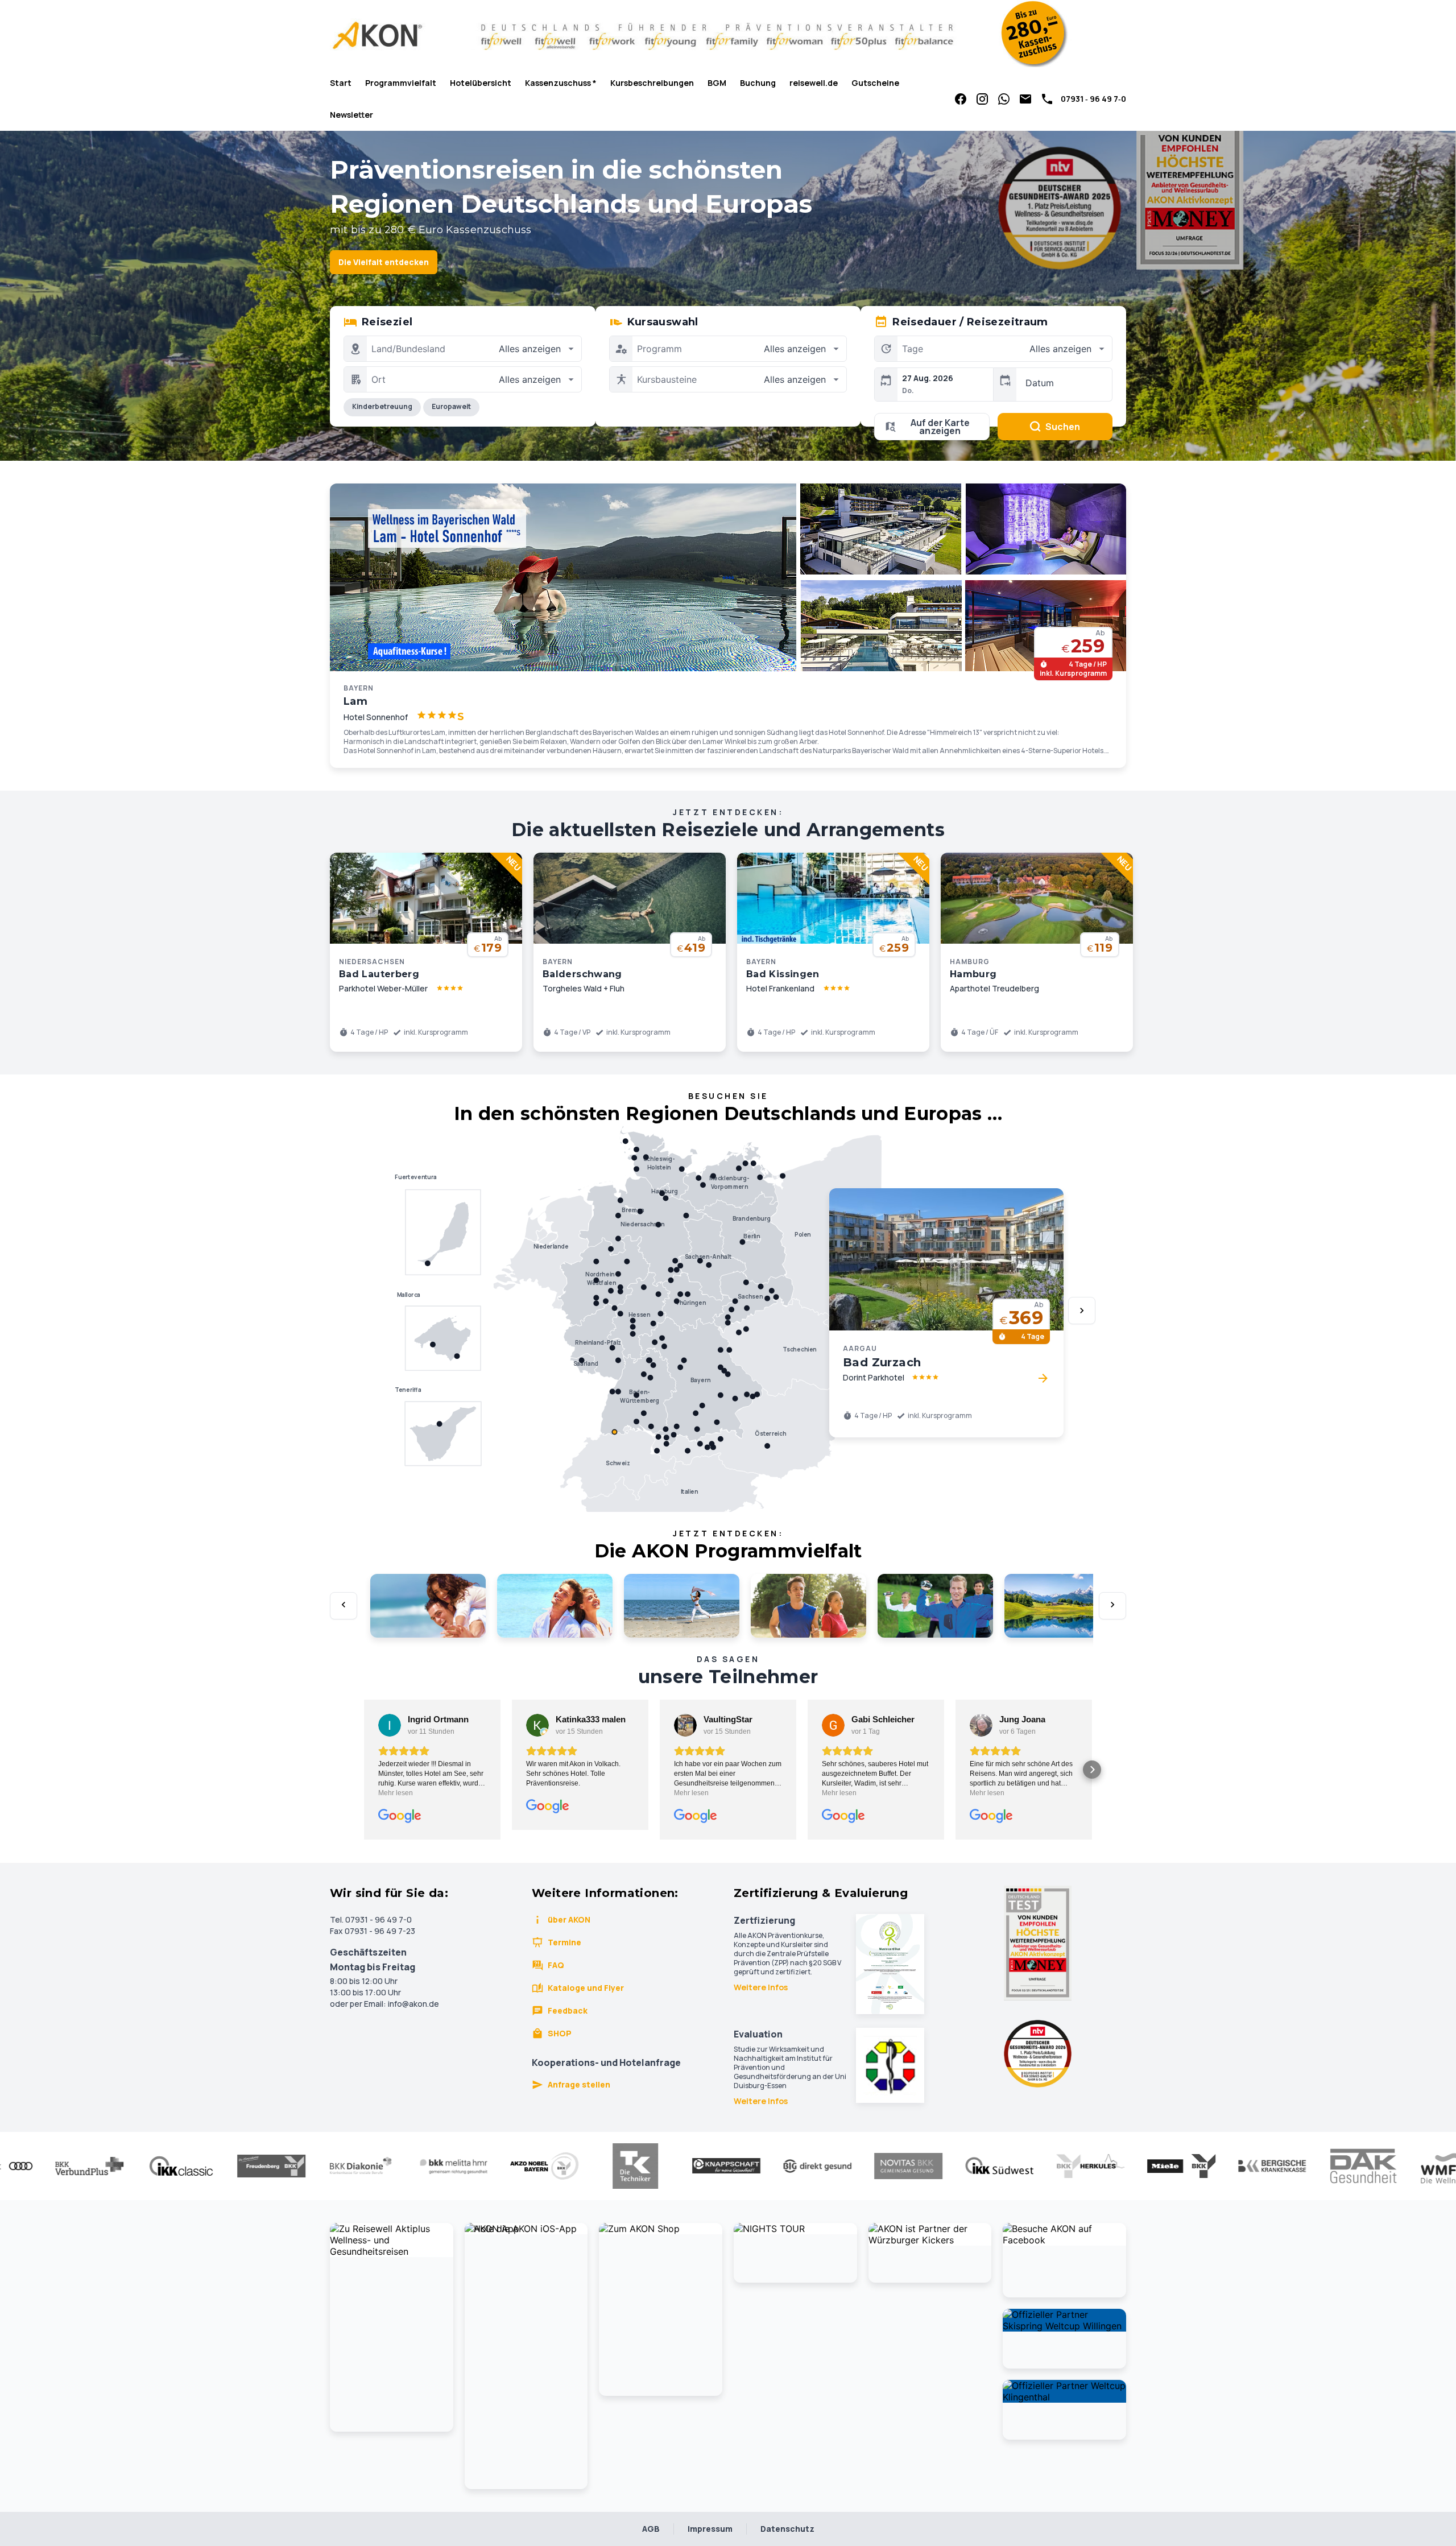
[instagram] (982, 99)
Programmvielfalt (401, 83)
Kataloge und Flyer (586, 1988)
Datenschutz (787, 2529)
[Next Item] (1082, 1311)
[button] (364, 1770)
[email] (1025, 99)
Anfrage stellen (579, 2084)
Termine (564, 1942)
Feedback (568, 2010)
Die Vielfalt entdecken (384, 262)
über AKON (569, 1919)
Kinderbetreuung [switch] (382, 406)
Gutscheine (875, 83)
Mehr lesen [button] (396, 1793)
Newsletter (351, 115)
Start (341, 83)
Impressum (710, 2529)
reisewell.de (814, 83)
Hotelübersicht (481, 83)
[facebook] (961, 99)
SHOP (560, 2033)
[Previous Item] (344, 1606)
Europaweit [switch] (451, 406)
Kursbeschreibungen (652, 83)
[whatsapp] (1004, 99)
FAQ (556, 1965)
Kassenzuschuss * (561, 83)
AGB (651, 2529)
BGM (717, 83)
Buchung (758, 83)
